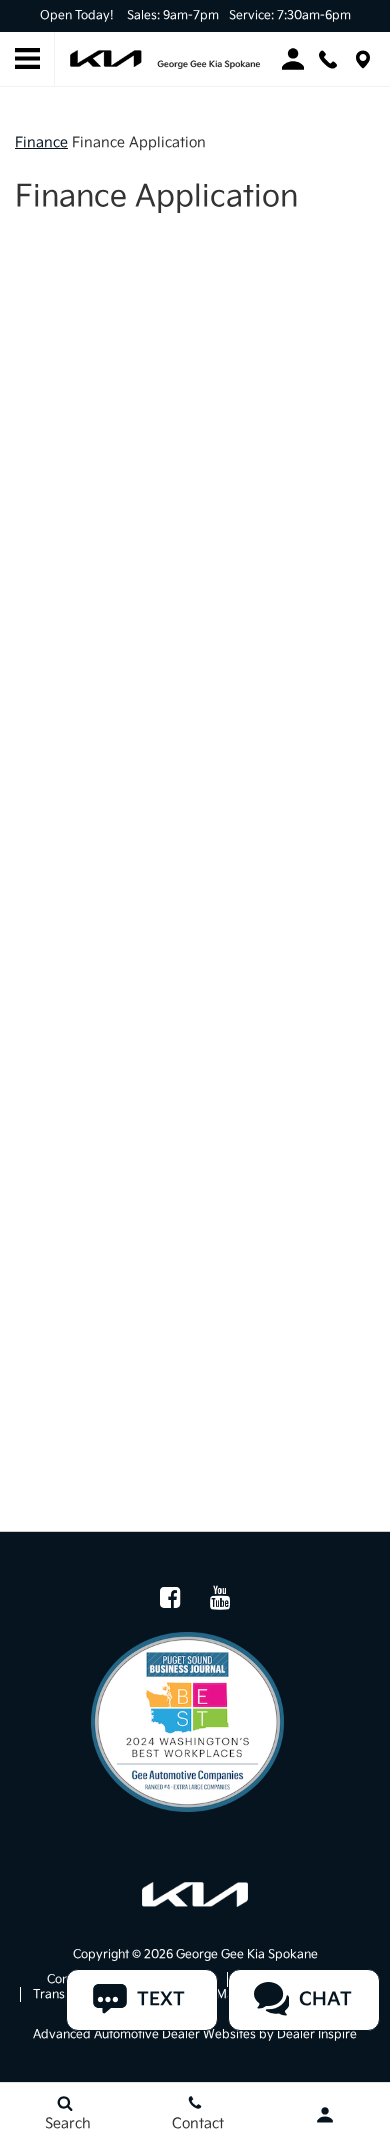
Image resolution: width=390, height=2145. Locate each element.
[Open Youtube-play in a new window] (220, 1597)
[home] (165, 58)
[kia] (195, 1894)
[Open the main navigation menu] (27, 59)
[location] (363, 59)
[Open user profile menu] (325, 2115)
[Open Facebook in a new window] (170, 1597)
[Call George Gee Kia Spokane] (328, 59)
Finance (41, 142)
